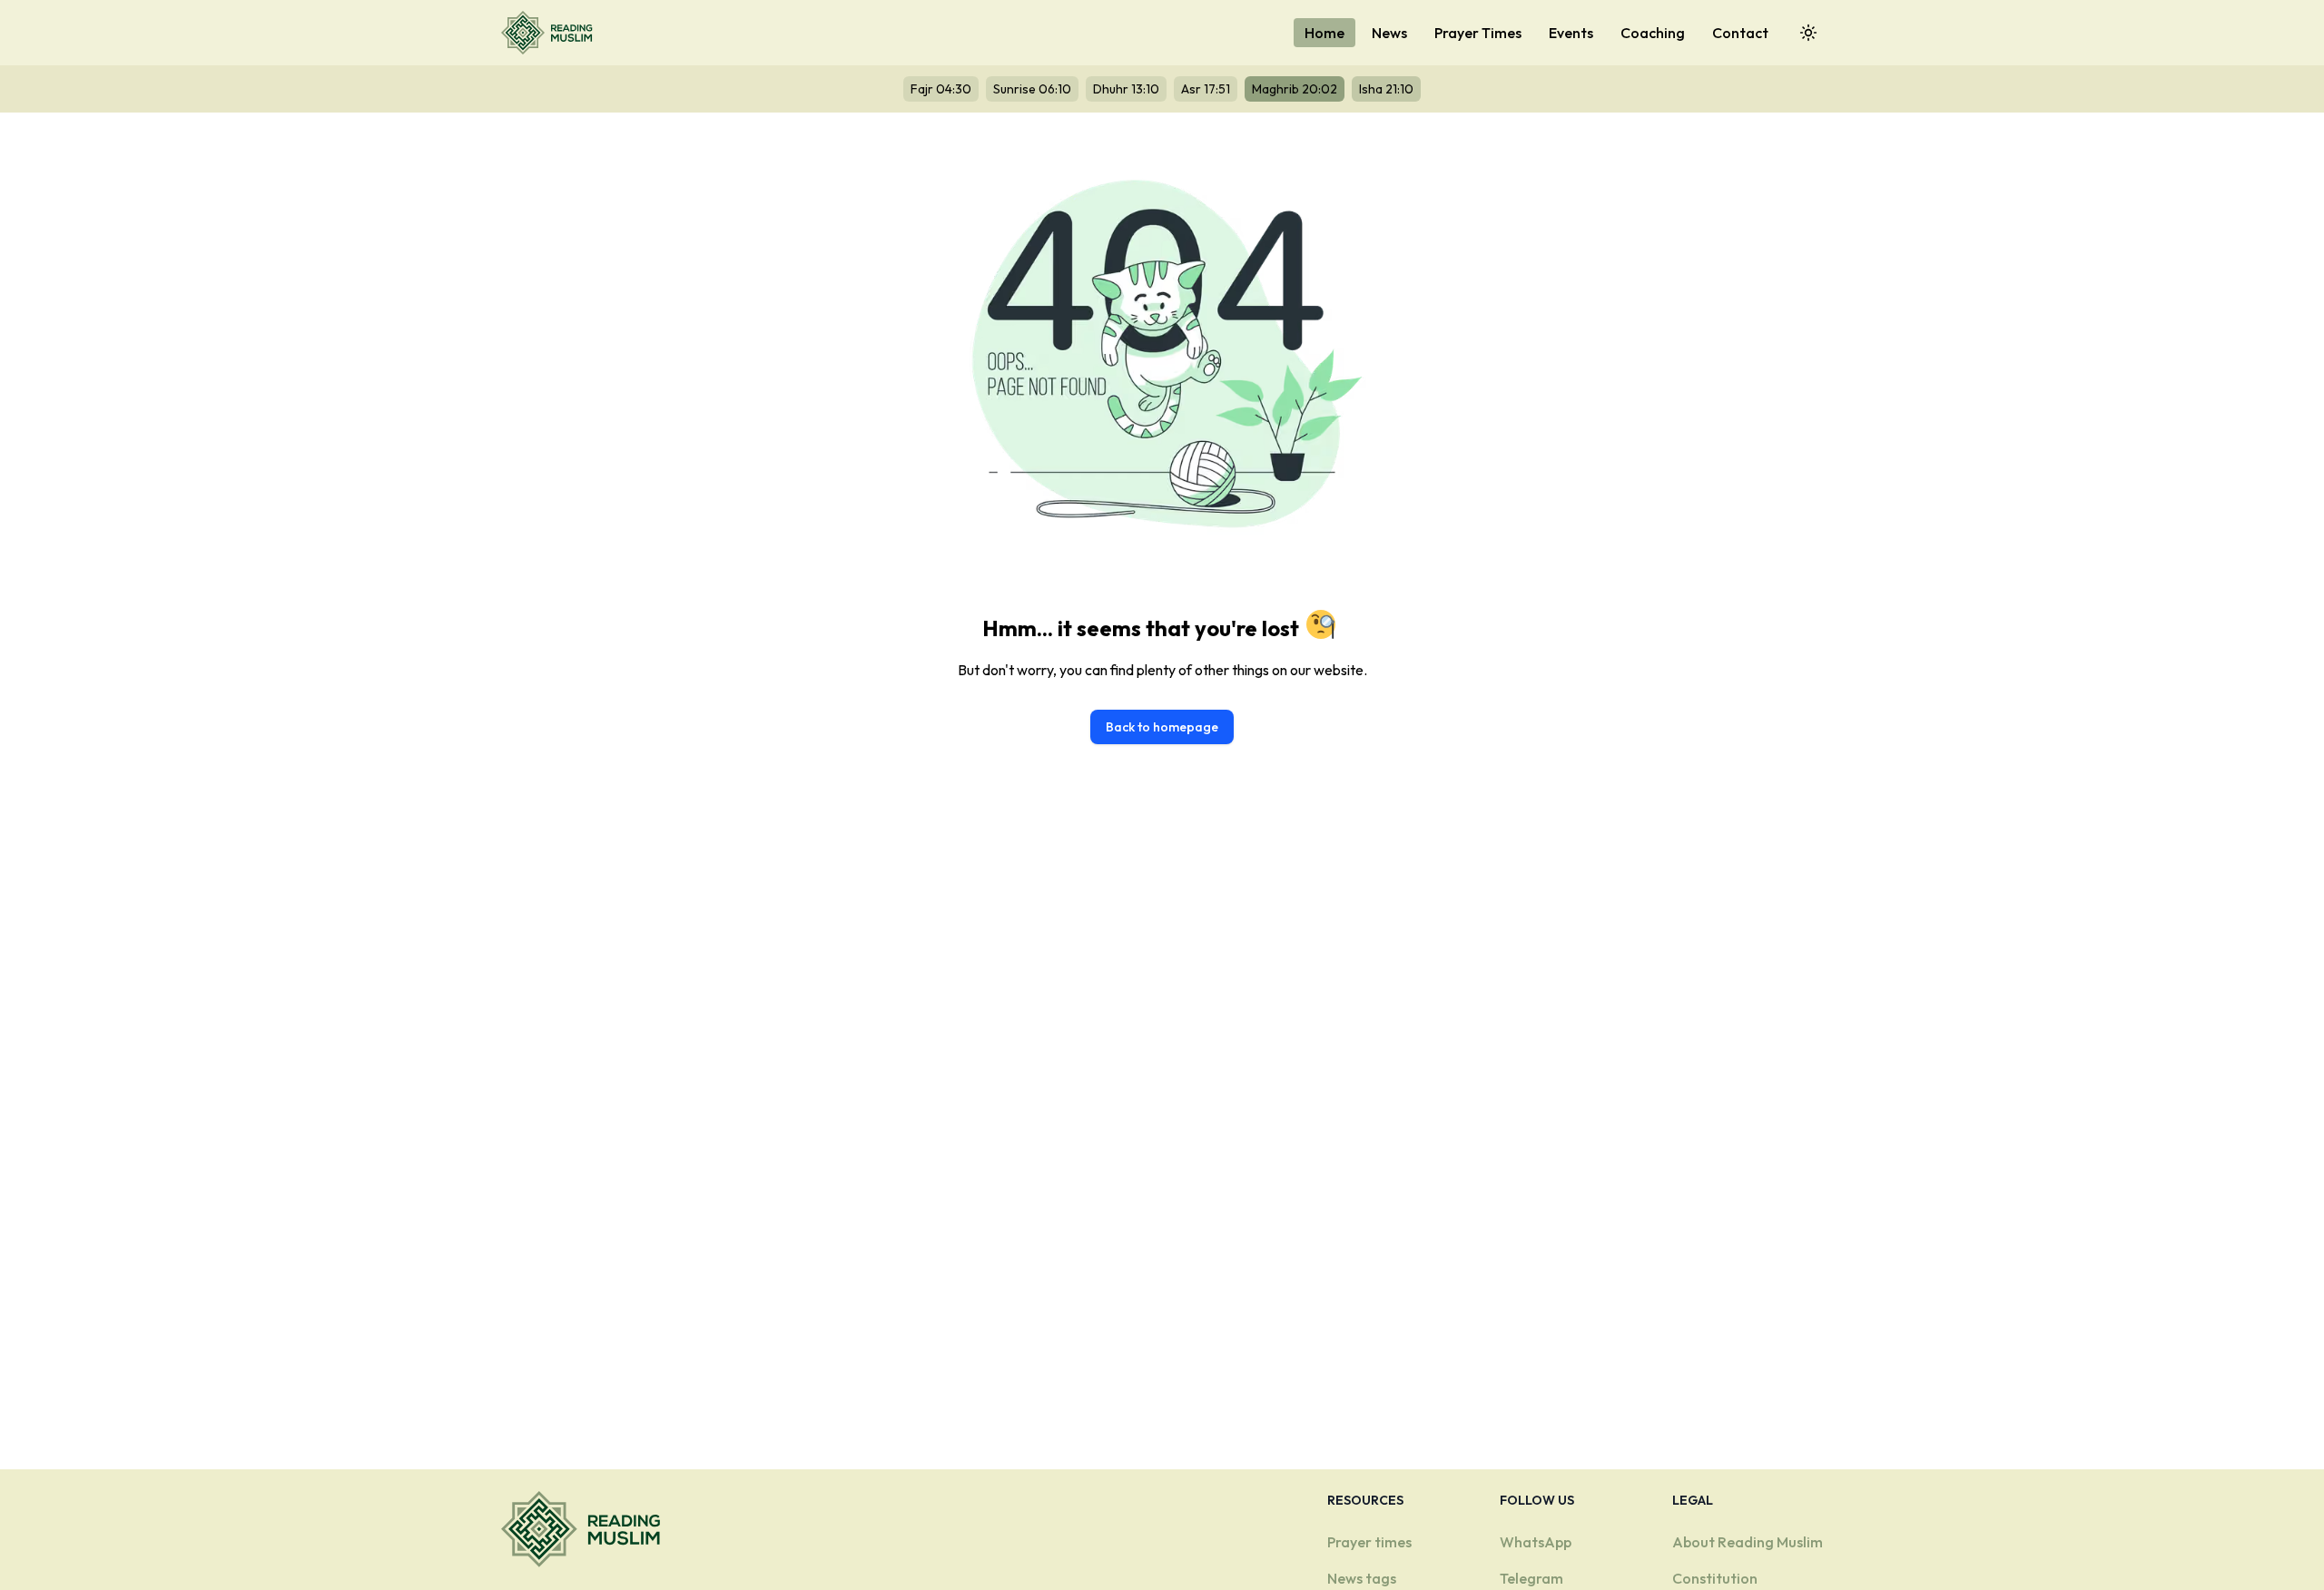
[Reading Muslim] (551, 33)
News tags (1362, 1578)
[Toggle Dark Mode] (1808, 33)
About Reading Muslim (1748, 1542)
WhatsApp (1536, 1542)
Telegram (1531, 1578)
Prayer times (1369, 1542)
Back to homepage (1162, 727)
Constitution (1715, 1578)
